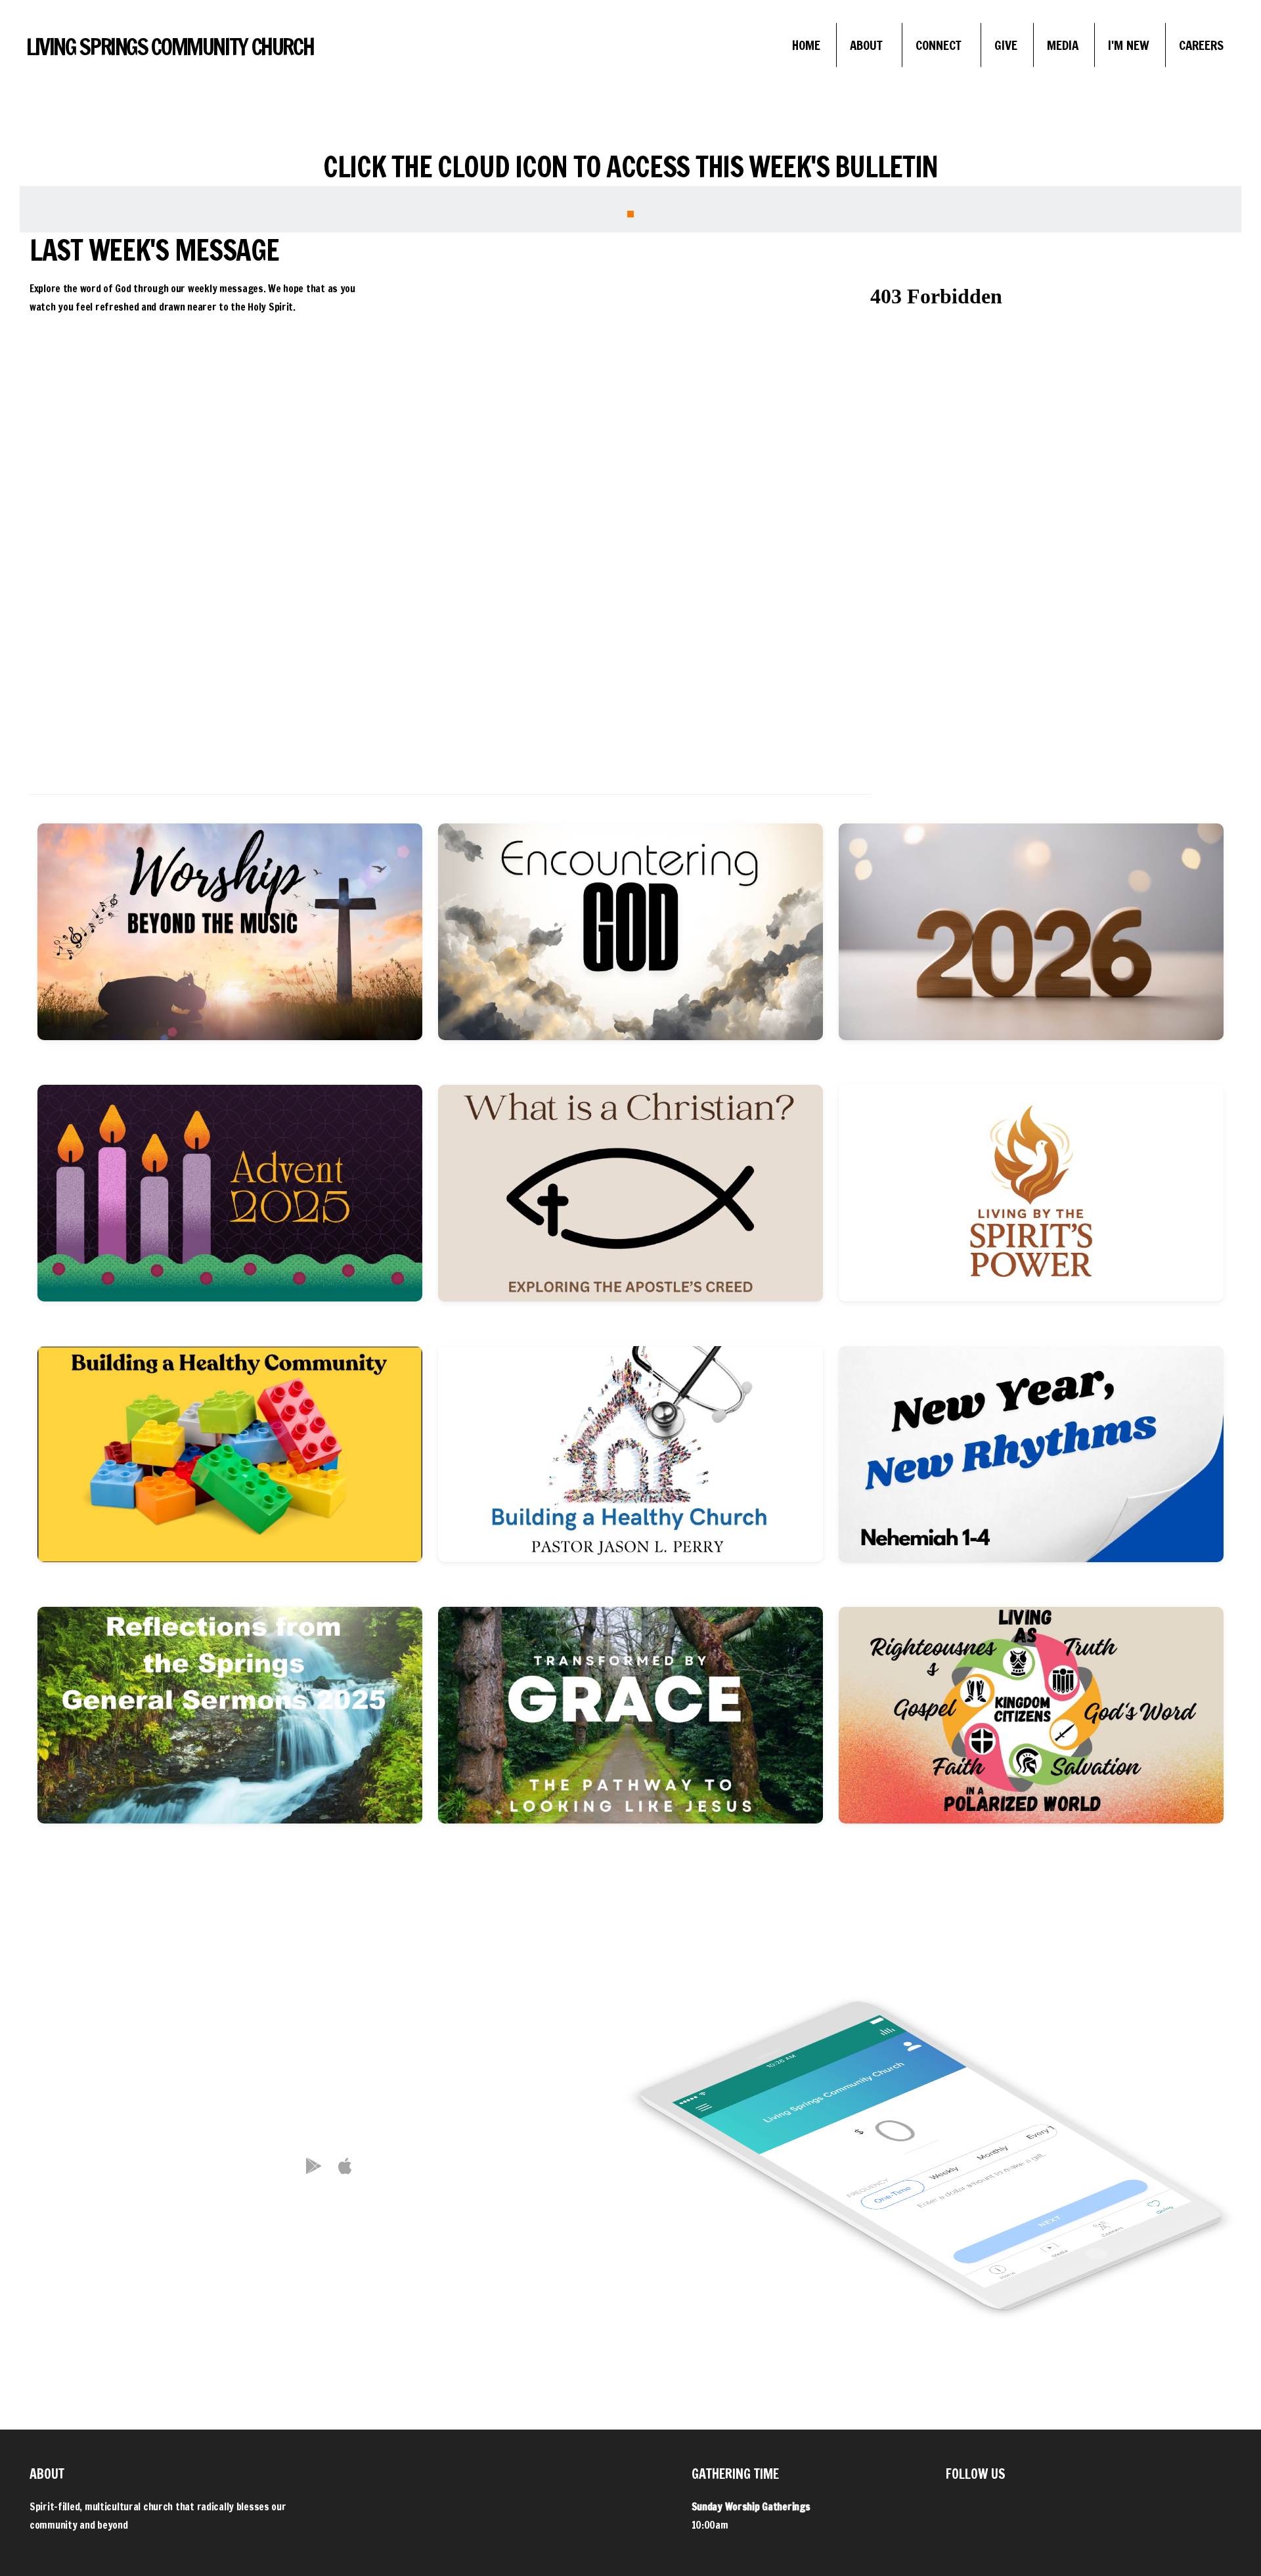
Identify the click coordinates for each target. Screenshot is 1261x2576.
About (868, 45)
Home (806, 45)
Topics (353, 778)
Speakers (561, 778)
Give (1006, 45)
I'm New (1129, 45)
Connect (940, 45)
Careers (1201, 45)
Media (1063, 45)
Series (146, 778)
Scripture (768, 778)
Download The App (330, 2226)
